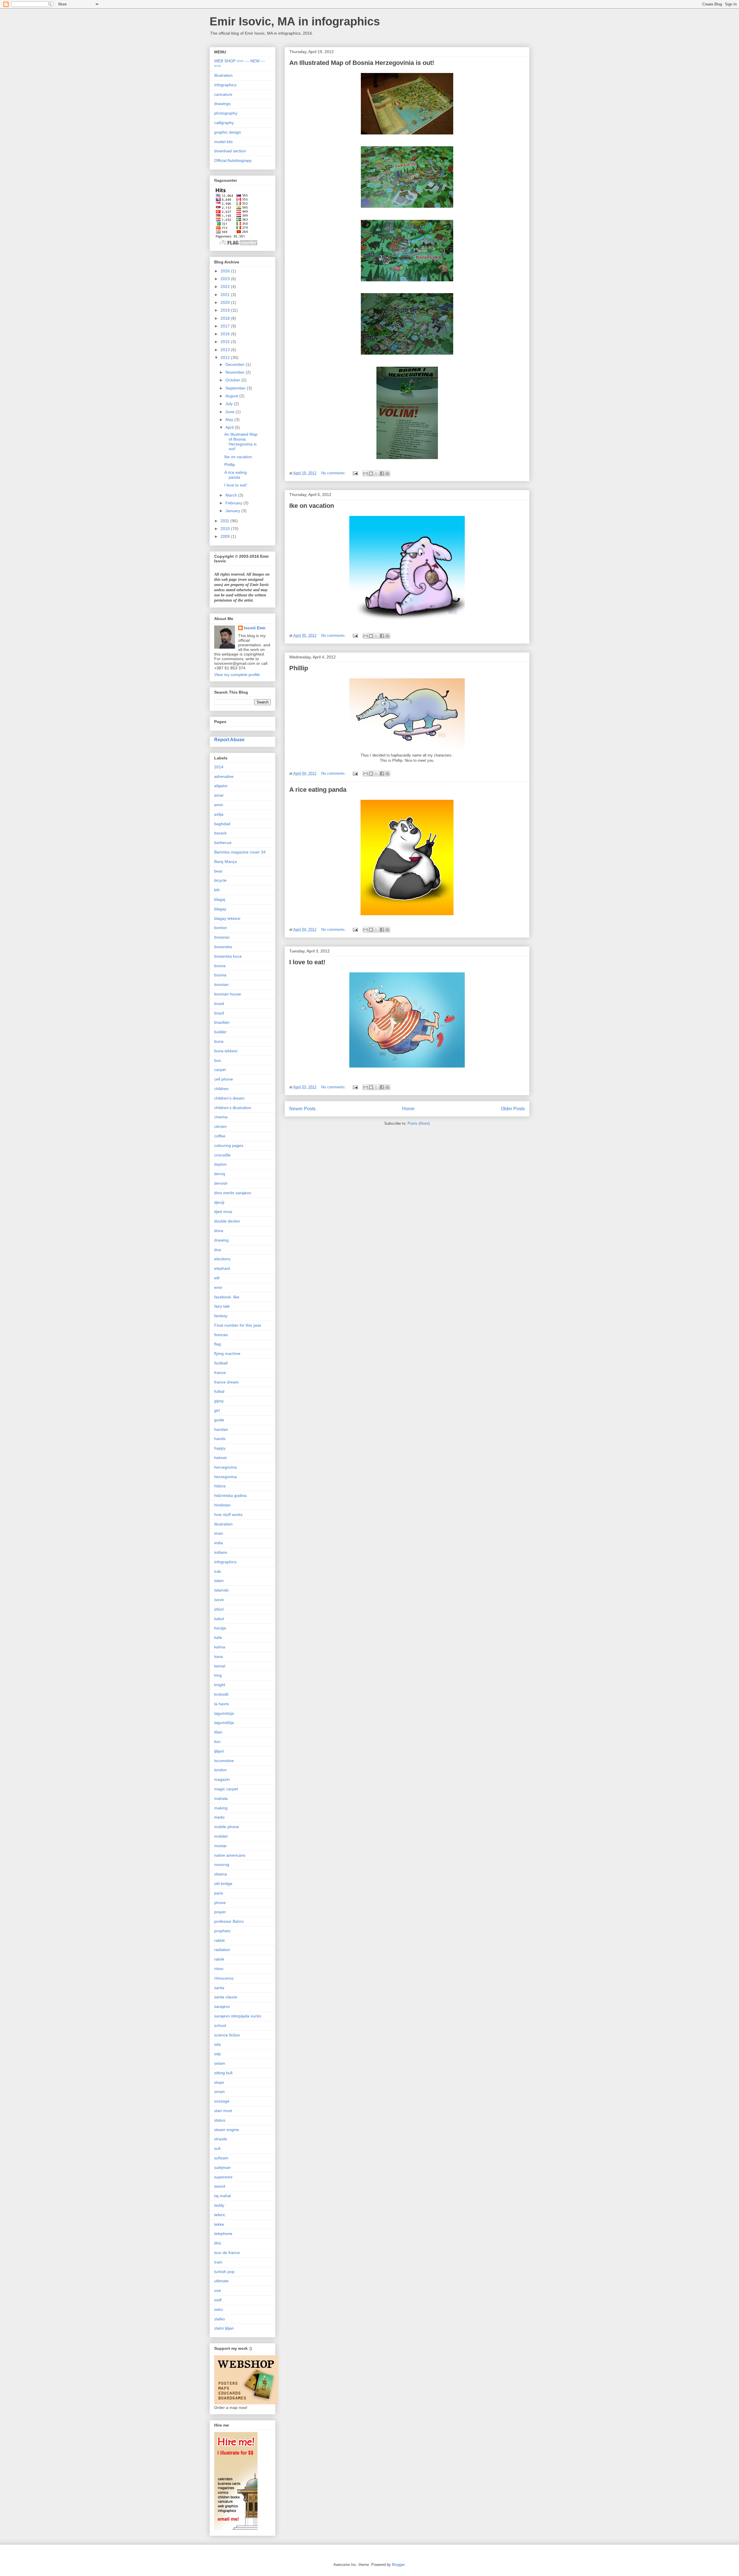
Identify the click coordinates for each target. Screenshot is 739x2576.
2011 (225, 521)
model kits (223, 142)
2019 (226, 310)
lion (217, 1742)
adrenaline (224, 776)
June (231, 412)
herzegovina (225, 1477)
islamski (221, 1590)
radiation (222, 1950)
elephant (222, 1268)
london (220, 1770)
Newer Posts (302, 1109)
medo (219, 1817)
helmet (220, 1458)
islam (219, 1581)
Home (408, 1109)
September (236, 388)
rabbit (219, 1940)
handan (221, 1429)
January (233, 511)
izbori (219, 1609)
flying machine (227, 1353)
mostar (221, 1846)
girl (217, 1410)
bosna (220, 966)
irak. (218, 1571)
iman (219, 1533)
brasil (219, 1004)
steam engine (227, 2130)
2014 (219, 767)
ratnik (219, 1959)
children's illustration (233, 1108)
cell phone (224, 1079)
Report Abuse (229, 740)
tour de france (227, 2253)
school (220, 2025)
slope (219, 2082)
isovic (219, 1600)
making (221, 1808)
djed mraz (223, 1212)
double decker (227, 1221)
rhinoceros (224, 1978)
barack (220, 833)
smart (219, 2092)
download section (230, 151)
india (219, 1543)
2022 (226, 287)
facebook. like (227, 1297)
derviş (220, 1174)
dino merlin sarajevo (233, 1193)
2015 (226, 342)
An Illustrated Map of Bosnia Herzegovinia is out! (362, 63)
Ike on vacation (312, 506)
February (234, 503)
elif (217, 1278)
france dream (226, 1382)
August (232, 396)
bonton (221, 928)
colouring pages (229, 1145)
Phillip (299, 668)
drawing (221, 1240)
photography (226, 113)
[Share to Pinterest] (387, 473)
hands (220, 1439)
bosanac (222, 937)
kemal (220, 1666)
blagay (220, 909)
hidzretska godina (230, 1495)
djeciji (219, 1202)
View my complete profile (237, 675)
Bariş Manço (226, 862)
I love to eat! (307, 962)
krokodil (221, 1694)
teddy (219, 2205)
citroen (220, 1126)
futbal (219, 1391)
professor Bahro (229, 1921)
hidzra (220, 1486)
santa (219, 1988)
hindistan (222, 1505)
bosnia (220, 975)
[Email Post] (355, 473)
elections (222, 1259)
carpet (220, 1070)
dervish (221, 1183)
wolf (218, 2300)
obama (221, 1874)
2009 (226, 536)
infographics (225, 85)
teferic (220, 2215)
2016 (226, 334)
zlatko (220, 2319)
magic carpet (226, 1789)
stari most (223, 2111)
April (230, 427)
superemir (223, 2177)
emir (218, 1287)
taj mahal (223, 2196)
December (236, 364)
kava (219, 1656)
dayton (220, 1164)
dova (219, 1231)
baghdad (222, 824)
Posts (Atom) (419, 1123)
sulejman (222, 2167)
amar (219, 795)
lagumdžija (224, 1723)
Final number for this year (238, 1325)
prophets (222, 1931)
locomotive (224, 1761)
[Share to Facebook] (382, 473)
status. (220, 2120)
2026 (226, 271)
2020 (226, 302)
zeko (219, 2309)
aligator (221, 786)
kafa (218, 1637)
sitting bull (223, 2073)
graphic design (228, 132)
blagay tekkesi (227, 918)
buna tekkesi (226, 1051)
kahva (220, 1647)
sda (218, 2044)
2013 (226, 350)
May (230, 420)
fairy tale (222, 1306)
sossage (222, 2101)
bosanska (223, 947)
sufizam (221, 2158)
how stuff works (228, 1514)
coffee (220, 1136)
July (230, 404)
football (221, 1363)
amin (219, 805)
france (220, 1373)
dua (218, 1250)
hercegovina (225, 1467)
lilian (218, 1732)
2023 (226, 279)
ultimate (221, 2281)
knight (220, 1685)
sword (220, 2186)
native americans (230, 1855)
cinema (221, 1117)
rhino (219, 1969)
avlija (219, 814)
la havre (222, 1704)
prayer (220, 1912)
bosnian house (228, 994)
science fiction (227, 2035)
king (218, 1675)
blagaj (220, 899)
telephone (223, 2234)
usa (218, 2290)
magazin (222, 1779)
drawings (222, 104)
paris (219, 1893)
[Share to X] (376, 473)
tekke (219, 2224)
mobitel (221, 1836)
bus (218, 1060)
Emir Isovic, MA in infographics (295, 21)
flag (218, 1344)
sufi (217, 2148)
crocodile (222, 1155)
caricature (223, 94)
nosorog (222, 1864)
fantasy (221, 1316)
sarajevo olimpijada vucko (238, 2016)
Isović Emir (255, 628)
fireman (221, 1335)
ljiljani (219, 1751)
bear (218, 871)
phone (220, 1903)
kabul (219, 1619)
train (218, 2262)
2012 (226, 357)
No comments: (334, 473)
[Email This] (365, 473)
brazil (219, 1013)
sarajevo (222, 2006)
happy (220, 1448)
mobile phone (227, 1827)
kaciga (220, 1628)
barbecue (223, 843)
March (232, 495)
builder (220, 1032)
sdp (218, 2054)
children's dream (229, 1098)
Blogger (398, 2565)
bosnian (221, 984)
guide (219, 1420)
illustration (223, 75)
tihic (218, 2243)
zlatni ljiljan (224, 2328)
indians (221, 1552)
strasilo (221, 2139)
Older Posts (513, 1109)
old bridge (223, 1884)
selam (220, 2063)
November (236, 372)
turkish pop (224, 2272)
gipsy (219, 1401)
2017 (226, 326)
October (233, 380)
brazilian (222, 1022)
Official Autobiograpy (233, 160)
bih (217, 890)
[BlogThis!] (371, 473)
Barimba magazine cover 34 (240, 852)
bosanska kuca (228, 956)
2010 (226, 529)
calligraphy (224, 123)
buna (219, 1041)
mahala (221, 1798)
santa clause (226, 1997)
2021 (226, 295)
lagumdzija (224, 1713)
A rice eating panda (318, 790)
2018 (226, 318)
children (221, 1089)
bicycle (220, 880)
